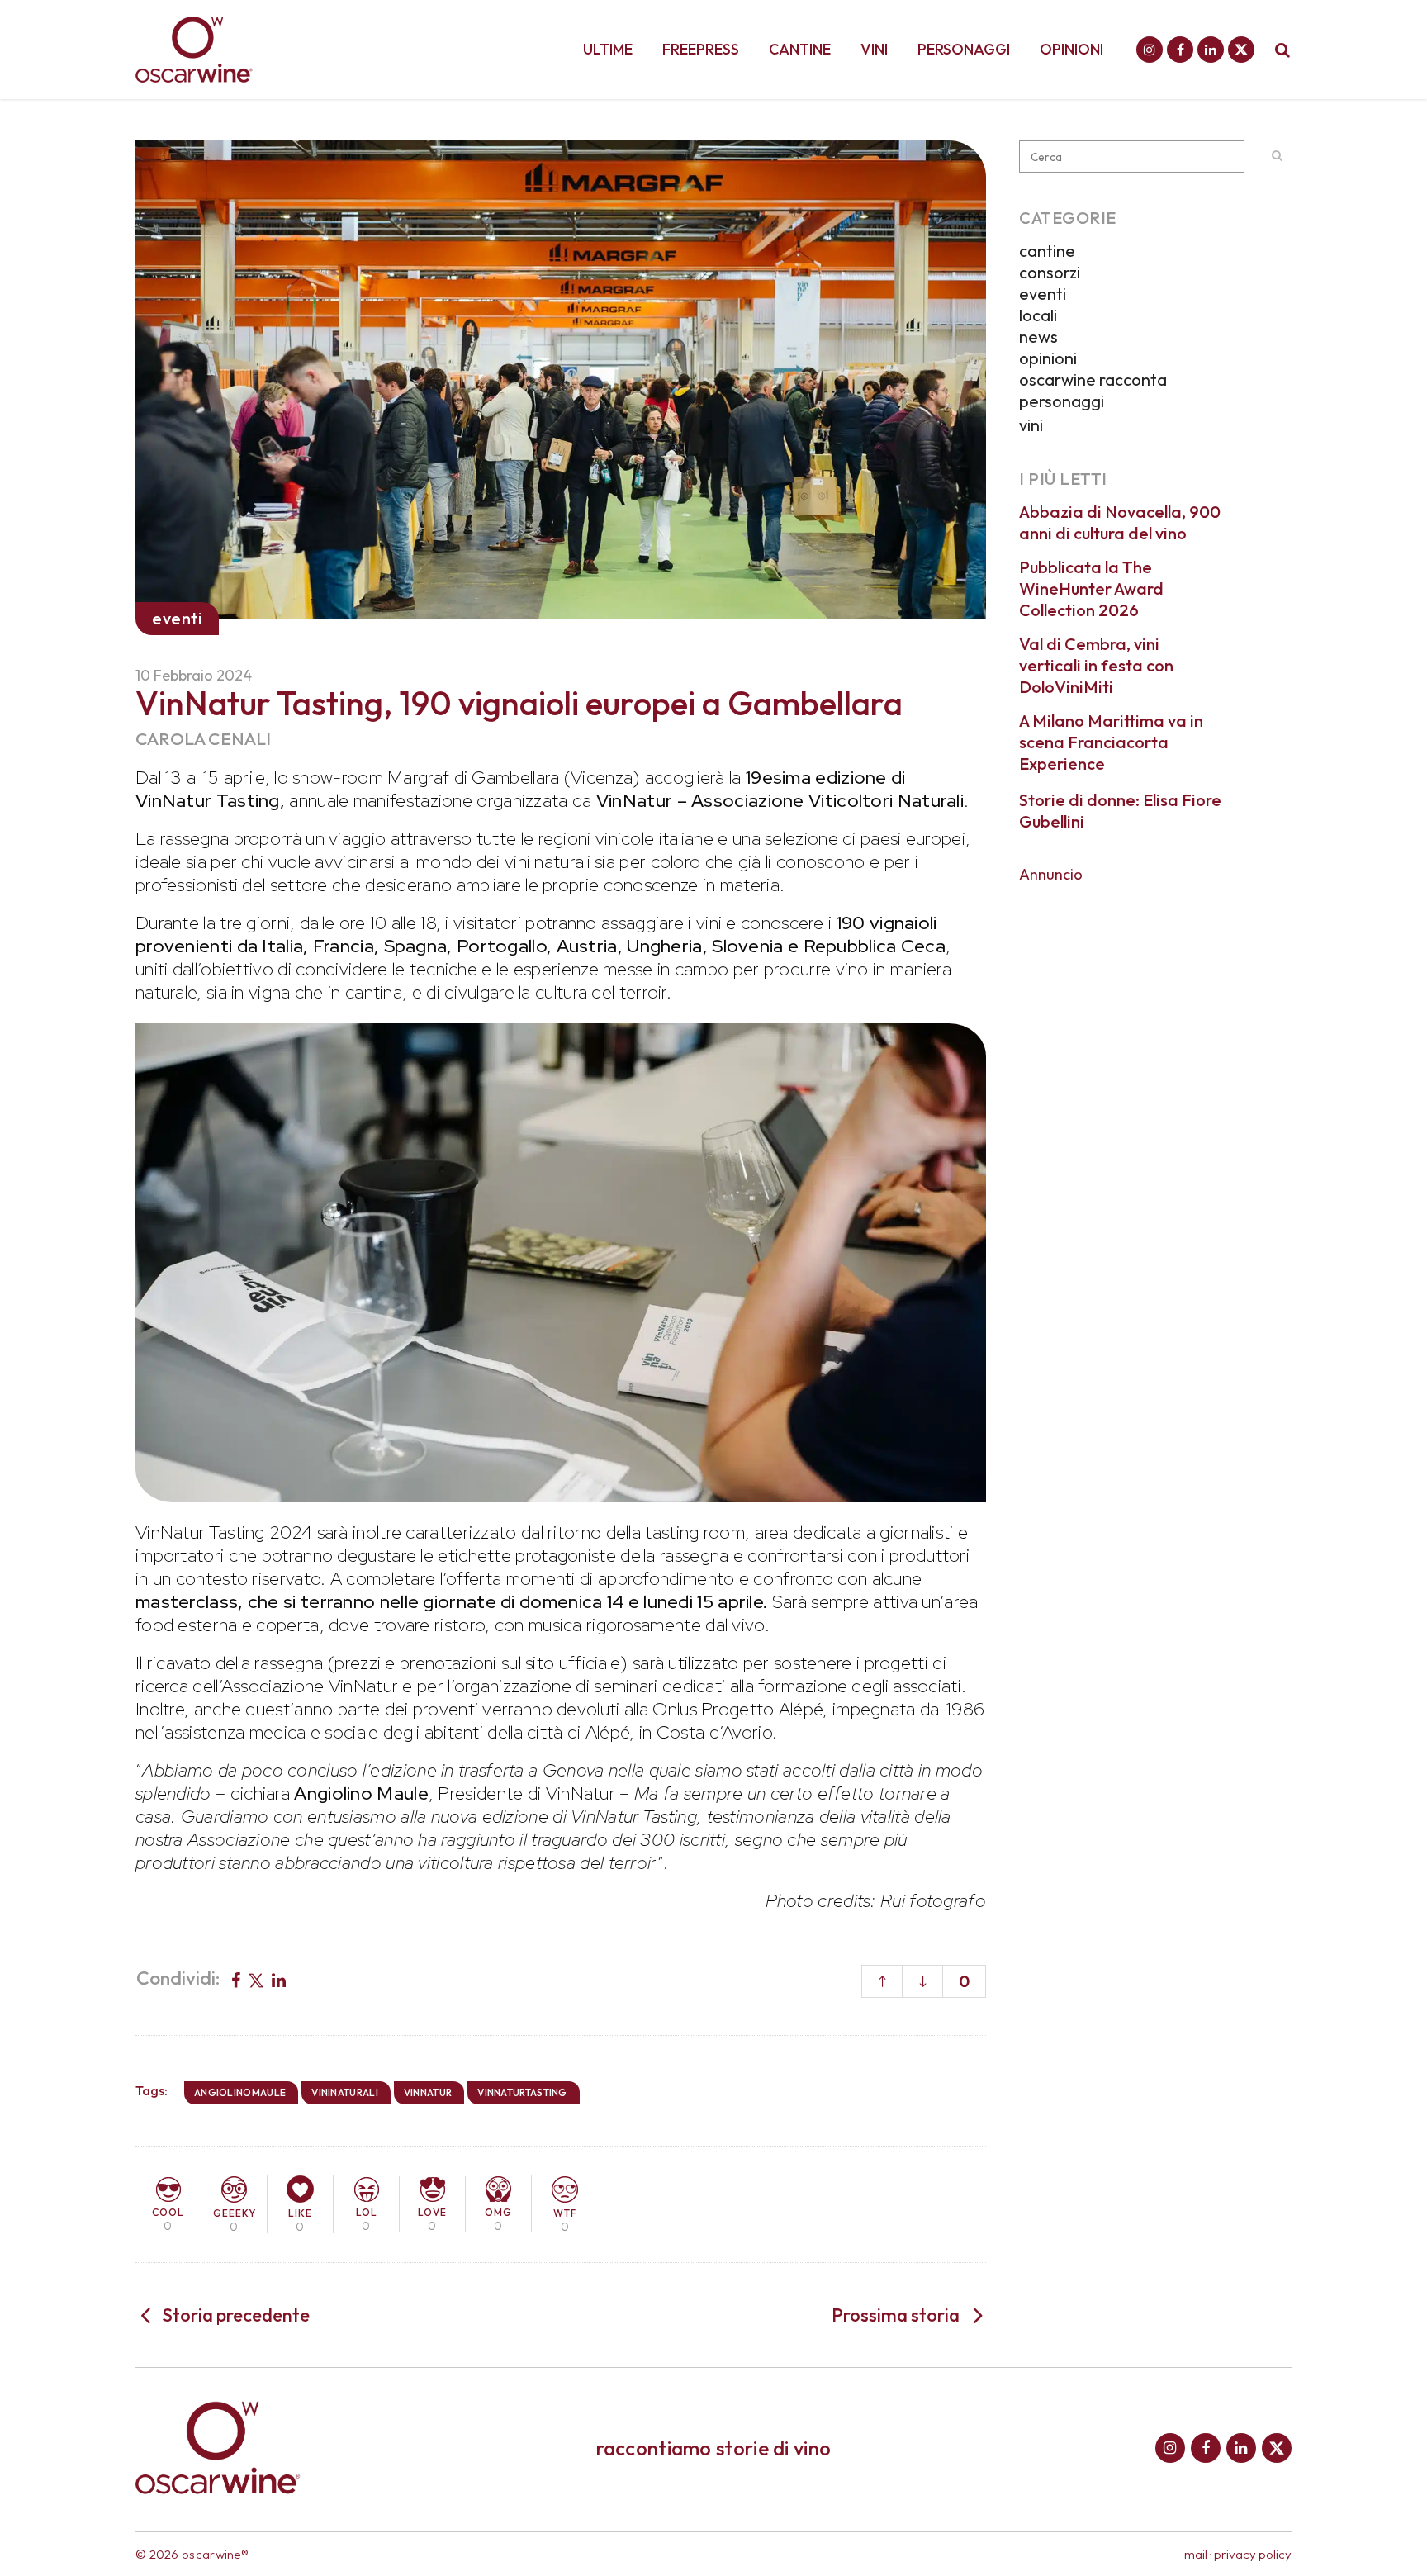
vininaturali (345, 2092)
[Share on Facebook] (236, 1979)
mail (1196, 2554)
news (1038, 337)
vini (1031, 425)
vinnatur (428, 2092)
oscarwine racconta (1093, 380)
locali (1038, 315)
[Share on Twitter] (256, 1979)
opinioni (1048, 358)
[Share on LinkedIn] (279, 1979)
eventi (1043, 294)
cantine (1047, 251)
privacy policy (1253, 2554)
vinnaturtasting (522, 2092)
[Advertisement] (1155, 998)
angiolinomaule (240, 2092)
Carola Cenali (204, 738)
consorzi (1050, 272)
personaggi (1062, 401)
